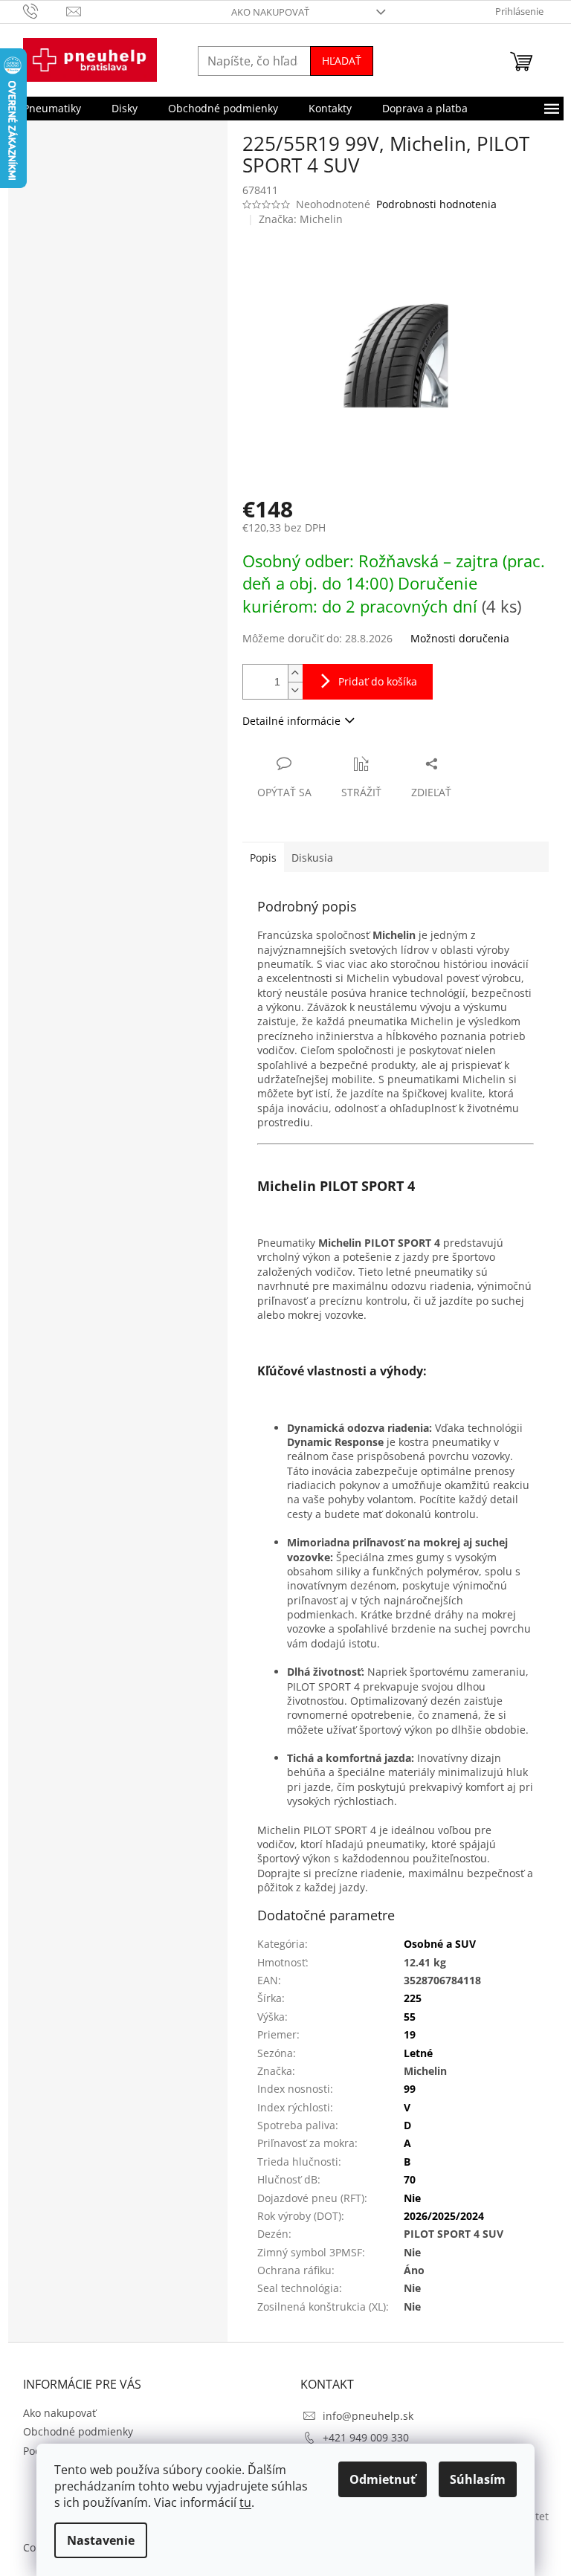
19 (410, 2034)
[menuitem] (52, 109)
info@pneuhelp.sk (368, 2416)
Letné (418, 2053)
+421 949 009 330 (366, 2437)
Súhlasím (478, 2479)
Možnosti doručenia (460, 638)
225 (413, 1998)
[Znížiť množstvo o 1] (295, 690)
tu (245, 2502)
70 (410, 2179)
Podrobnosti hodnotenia (436, 204)
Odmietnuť (383, 2479)
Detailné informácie (291, 721)
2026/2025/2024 (444, 2216)
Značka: (301, 219)
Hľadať (342, 61)
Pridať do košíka (378, 681)
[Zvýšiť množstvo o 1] (295, 673)
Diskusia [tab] (312, 858)
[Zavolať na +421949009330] (45, 10)
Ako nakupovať (270, 12)
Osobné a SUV (440, 1944)
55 (410, 2017)
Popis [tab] (263, 858)
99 (410, 2089)
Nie (412, 2198)
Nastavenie (101, 2540)
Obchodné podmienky (78, 2431)
